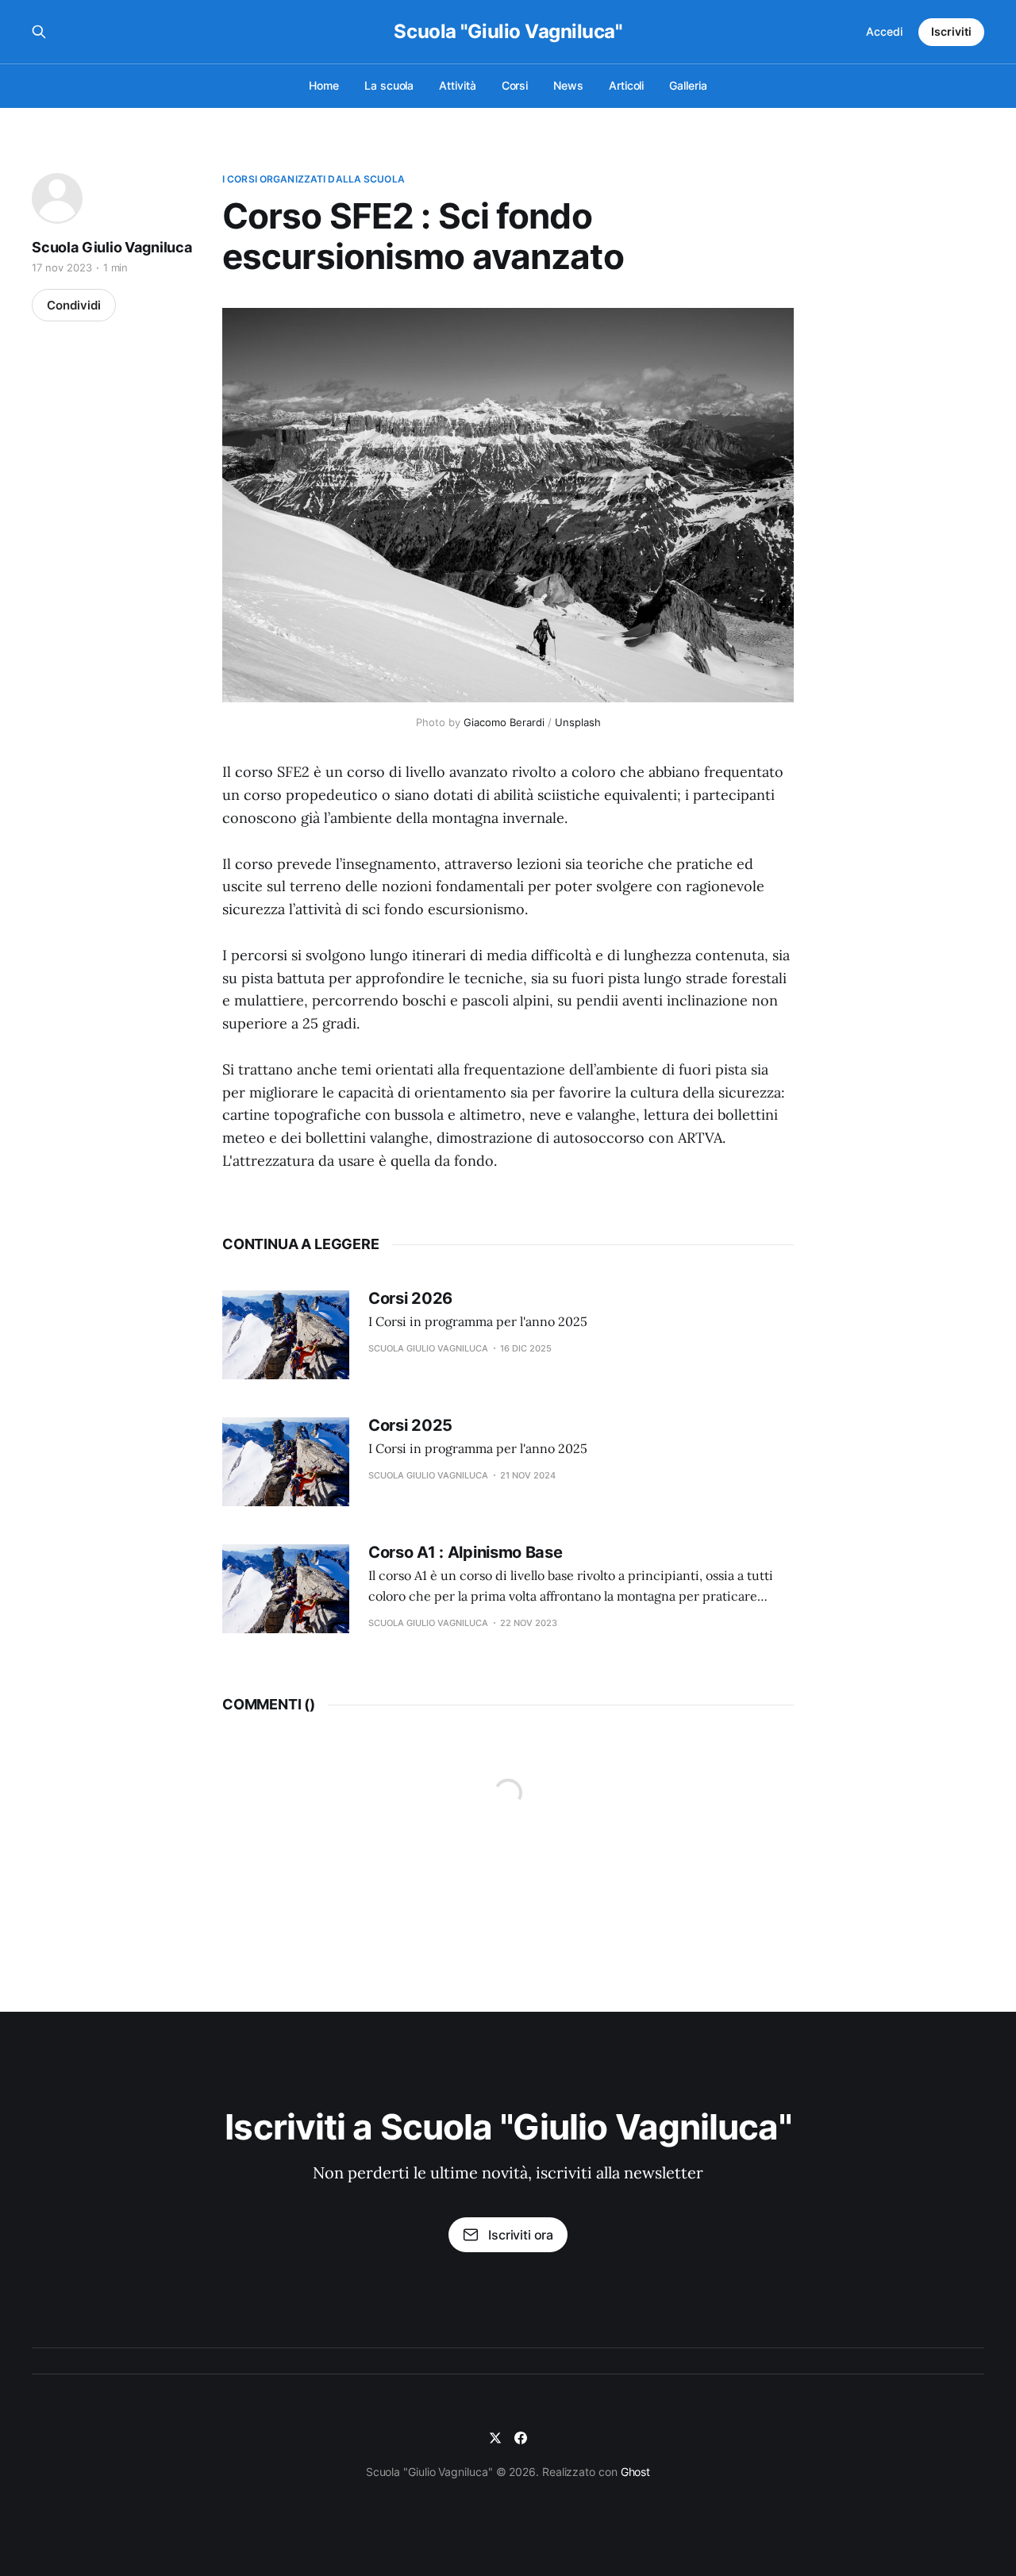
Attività (457, 85)
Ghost (636, 2472)
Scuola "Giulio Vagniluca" (508, 32)
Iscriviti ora (521, 2235)
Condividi (74, 305)
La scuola (389, 85)
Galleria (688, 85)
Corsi (515, 85)
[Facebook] (521, 2438)
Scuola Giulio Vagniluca (112, 247)
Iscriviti (951, 31)
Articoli (626, 85)
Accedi (884, 31)
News (568, 85)
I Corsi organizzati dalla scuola (314, 179)
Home (324, 85)
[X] (495, 2438)
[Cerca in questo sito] (39, 32)
